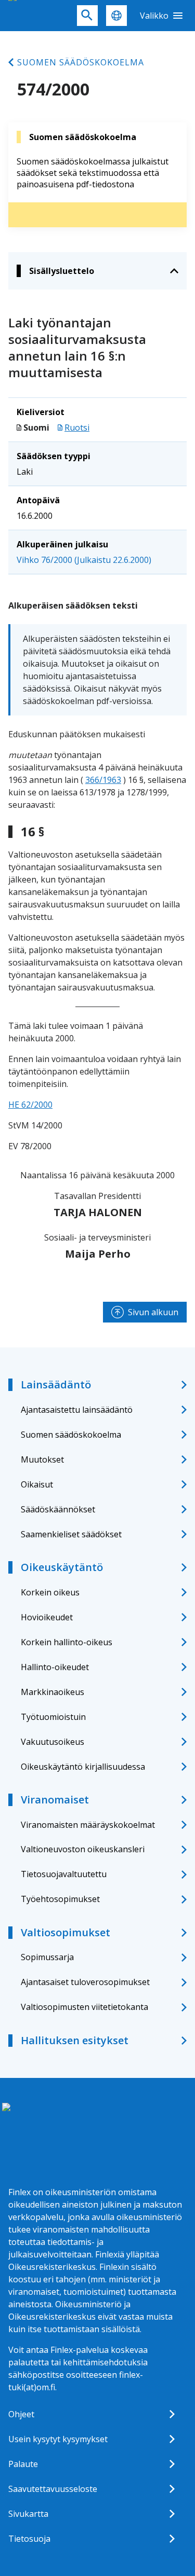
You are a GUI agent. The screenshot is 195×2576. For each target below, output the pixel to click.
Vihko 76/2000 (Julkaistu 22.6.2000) (84, 560)
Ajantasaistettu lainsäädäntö (77, 1410)
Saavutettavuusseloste (53, 2489)
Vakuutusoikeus (53, 1742)
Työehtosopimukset (60, 1899)
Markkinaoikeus (53, 1692)
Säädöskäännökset (58, 1509)
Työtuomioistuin (53, 1717)
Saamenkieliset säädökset (71, 1534)
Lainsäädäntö (56, 1385)
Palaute (23, 2464)
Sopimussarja (47, 1957)
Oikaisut (37, 1484)
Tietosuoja (29, 2539)
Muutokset (42, 1459)
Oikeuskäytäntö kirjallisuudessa (83, 1767)
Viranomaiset (55, 1800)
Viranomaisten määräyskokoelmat (88, 1825)
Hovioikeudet (47, 1617)
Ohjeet (21, 2414)
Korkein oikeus (50, 1592)
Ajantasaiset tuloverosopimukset (85, 1982)
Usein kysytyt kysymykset (58, 2439)
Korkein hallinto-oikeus (67, 1642)
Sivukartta (28, 2514)
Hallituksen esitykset (75, 2040)
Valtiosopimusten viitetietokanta (84, 2007)
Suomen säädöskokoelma (81, 62)
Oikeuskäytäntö (62, 1567)
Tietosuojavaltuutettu (64, 1874)
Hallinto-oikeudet (55, 1667)
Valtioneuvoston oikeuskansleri (83, 1849)
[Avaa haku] (87, 16)
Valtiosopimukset (66, 1932)
